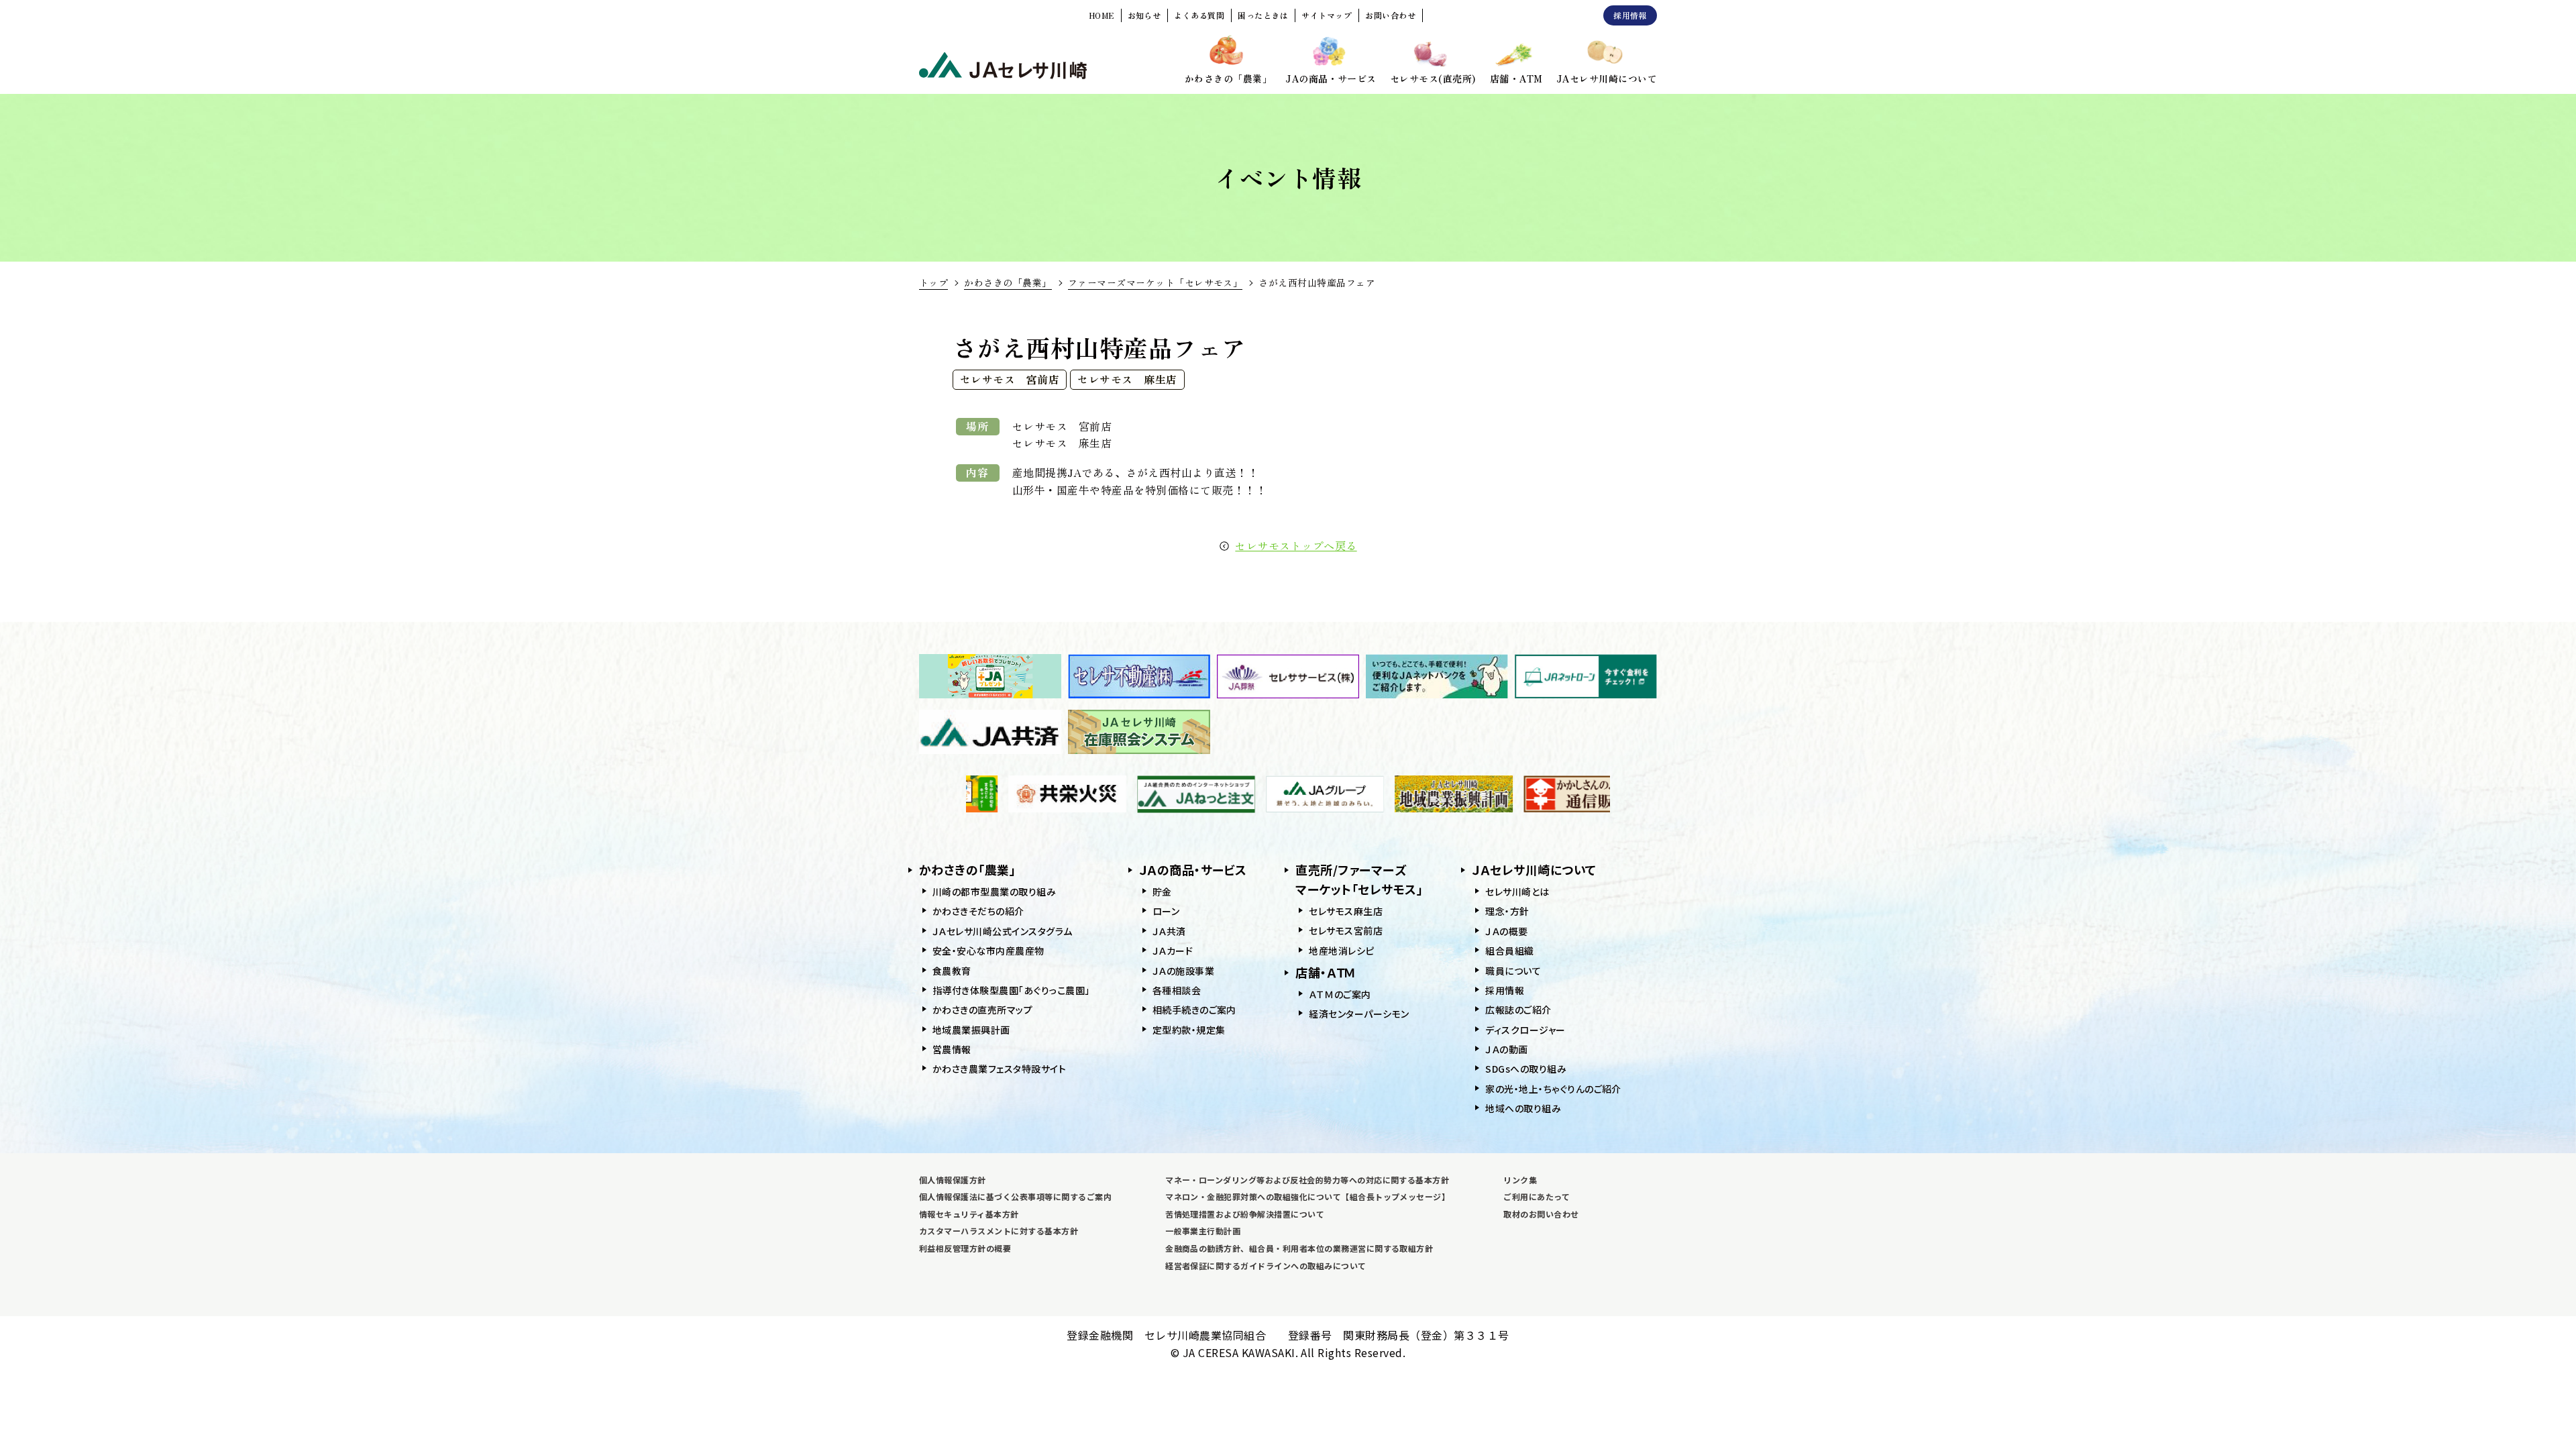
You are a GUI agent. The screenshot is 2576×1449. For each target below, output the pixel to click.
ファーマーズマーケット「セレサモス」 (1156, 282)
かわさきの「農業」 (1008, 282)
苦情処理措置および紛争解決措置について (1245, 1214)
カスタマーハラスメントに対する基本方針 (999, 1231)
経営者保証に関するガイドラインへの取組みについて (1266, 1266)
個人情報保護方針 (953, 1180)
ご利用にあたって (1537, 1196)
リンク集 (1520, 1180)
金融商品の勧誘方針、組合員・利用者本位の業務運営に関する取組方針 (1299, 1248)
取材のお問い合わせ (1541, 1214)
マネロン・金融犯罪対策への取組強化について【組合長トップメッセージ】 (1307, 1196)
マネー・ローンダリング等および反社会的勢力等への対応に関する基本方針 (1307, 1180)
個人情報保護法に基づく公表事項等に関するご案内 (1015, 1196)
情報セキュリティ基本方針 (969, 1214)
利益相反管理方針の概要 (965, 1248)
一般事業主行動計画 (1203, 1231)
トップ (933, 282)
